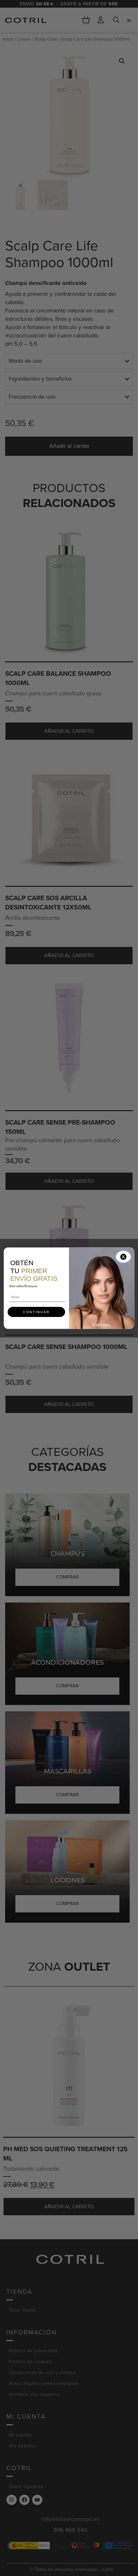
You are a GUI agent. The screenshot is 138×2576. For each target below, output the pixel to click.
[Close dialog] (123, 1257)
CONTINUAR (36, 1312)
